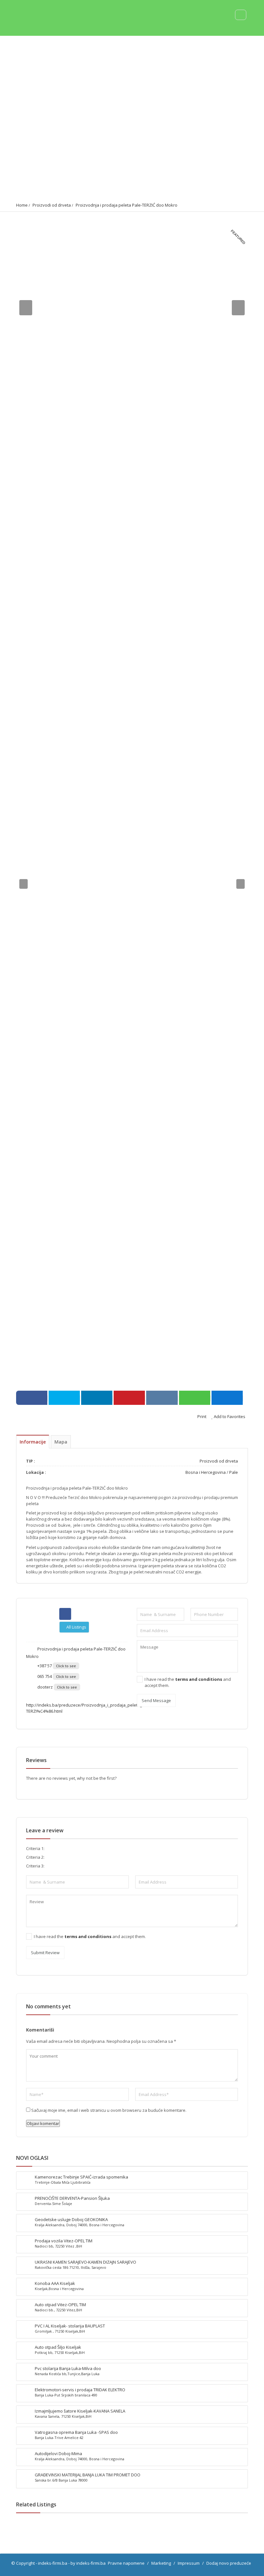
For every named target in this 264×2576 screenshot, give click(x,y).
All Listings (76, 1627)
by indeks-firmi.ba (88, 2563)
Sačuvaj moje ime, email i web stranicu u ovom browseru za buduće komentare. (109, 2110)
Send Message (156, 1700)
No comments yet (48, 2006)
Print (201, 1416)
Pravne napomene (126, 2563)
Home (22, 205)
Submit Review (45, 1953)
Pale (234, 1472)
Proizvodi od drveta (52, 205)
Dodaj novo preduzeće (229, 2563)
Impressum (189, 2563)
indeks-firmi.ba (53, 2563)
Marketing (161, 2563)
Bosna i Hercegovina (206, 1472)
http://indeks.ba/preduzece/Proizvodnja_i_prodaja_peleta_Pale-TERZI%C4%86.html (89, 1708)
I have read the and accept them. (188, 1682)
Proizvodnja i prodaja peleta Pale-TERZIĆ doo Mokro (127, 205)
